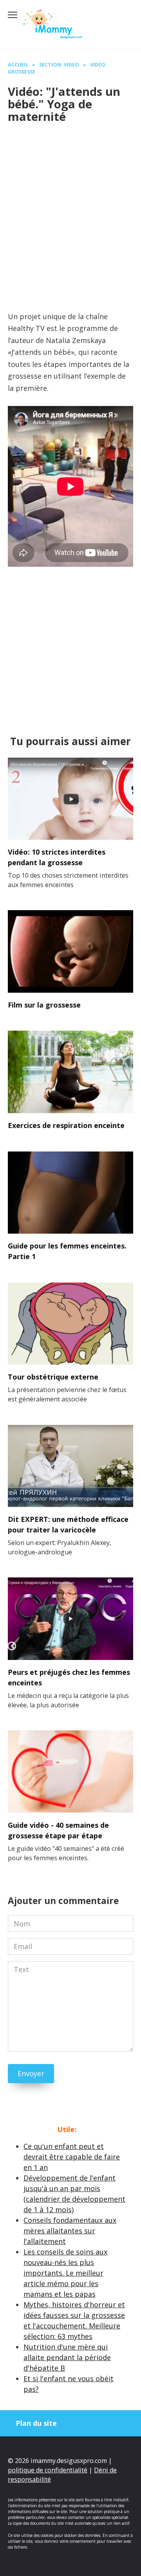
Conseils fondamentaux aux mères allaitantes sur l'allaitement (70, 2231)
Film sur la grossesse (44, 1005)
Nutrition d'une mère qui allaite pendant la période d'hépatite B (67, 2357)
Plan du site (36, 2423)
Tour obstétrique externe (53, 1377)
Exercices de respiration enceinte (66, 1125)
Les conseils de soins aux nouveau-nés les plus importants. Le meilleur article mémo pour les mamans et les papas (65, 2273)
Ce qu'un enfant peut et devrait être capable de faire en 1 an (72, 2157)
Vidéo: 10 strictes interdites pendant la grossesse (57, 857)
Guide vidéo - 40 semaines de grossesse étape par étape (58, 1830)
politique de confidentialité (48, 2470)
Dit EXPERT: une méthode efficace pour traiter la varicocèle (68, 1524)
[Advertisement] (70, 205)
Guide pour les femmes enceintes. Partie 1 (67, 1251)
